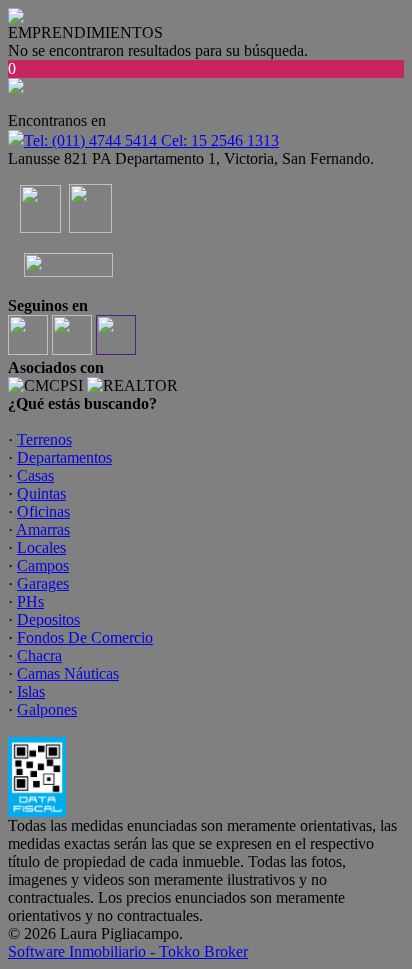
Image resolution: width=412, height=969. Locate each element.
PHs (30, 601)
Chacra (39, 655)
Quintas (41, 493)
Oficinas (43, 511)
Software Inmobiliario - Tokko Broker (128, 951)
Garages (43, 583)
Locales (41, 547)
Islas (31, 691)
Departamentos (64, 457)
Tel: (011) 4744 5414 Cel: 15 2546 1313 (151, 140)
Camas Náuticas (68, 673)
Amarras (43, 529)
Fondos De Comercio (85, 637)
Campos (43, 565)
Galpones (47, 709)
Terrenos (44, 439)
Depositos (48, 619)
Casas (35, 475)
